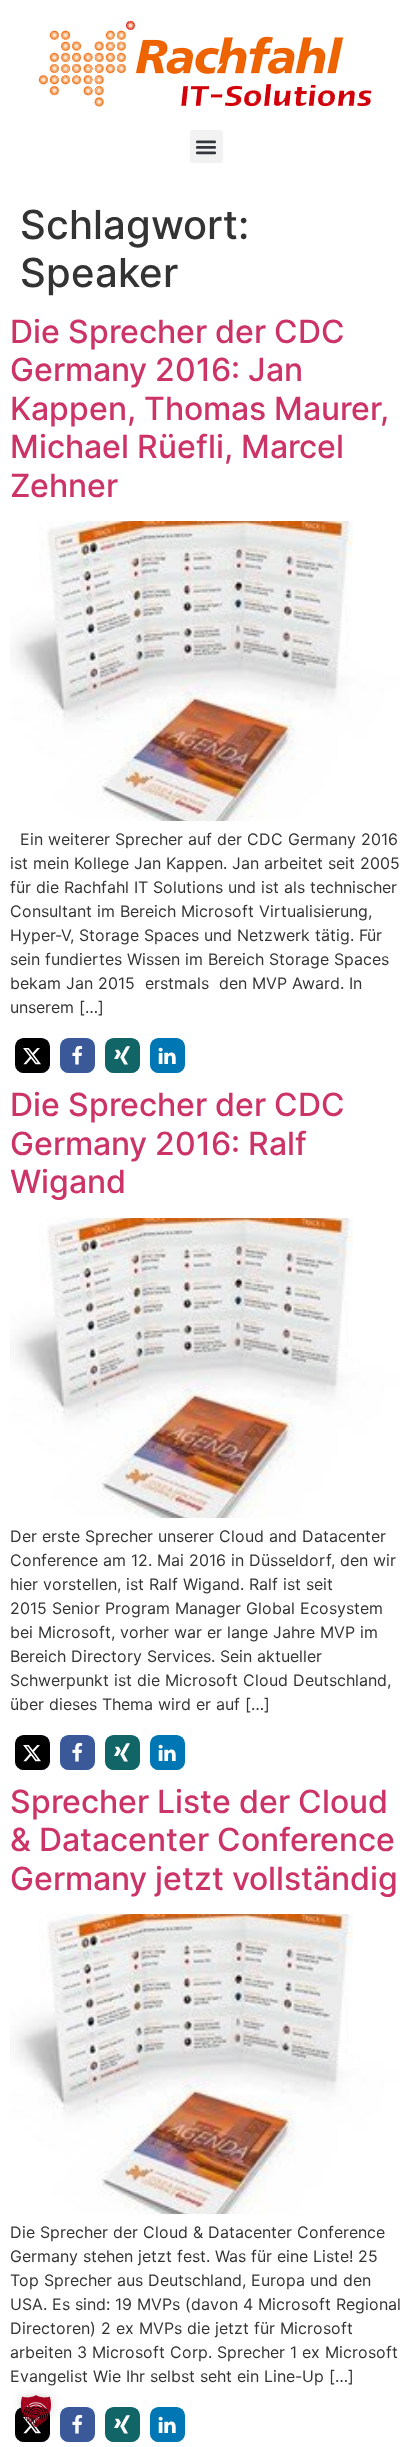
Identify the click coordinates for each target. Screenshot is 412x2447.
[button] (206, 146)
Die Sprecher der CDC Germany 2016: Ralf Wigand (177, 1143)
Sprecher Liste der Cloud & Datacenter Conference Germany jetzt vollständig (204, 1840)
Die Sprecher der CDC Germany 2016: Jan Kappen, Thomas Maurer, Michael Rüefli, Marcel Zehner (199, 408)
